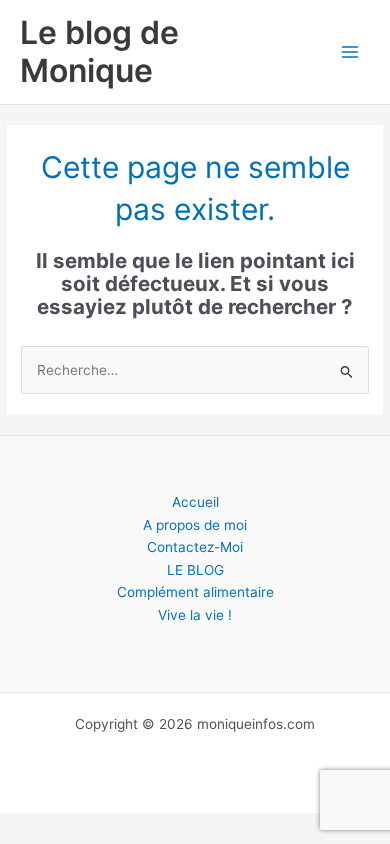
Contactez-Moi (195, 547)
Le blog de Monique (99, 51)
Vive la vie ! (195, 615)
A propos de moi (195, 525)
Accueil (195, 502)
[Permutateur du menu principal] (350, 52)
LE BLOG (195, 570)
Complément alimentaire (195, 592)
